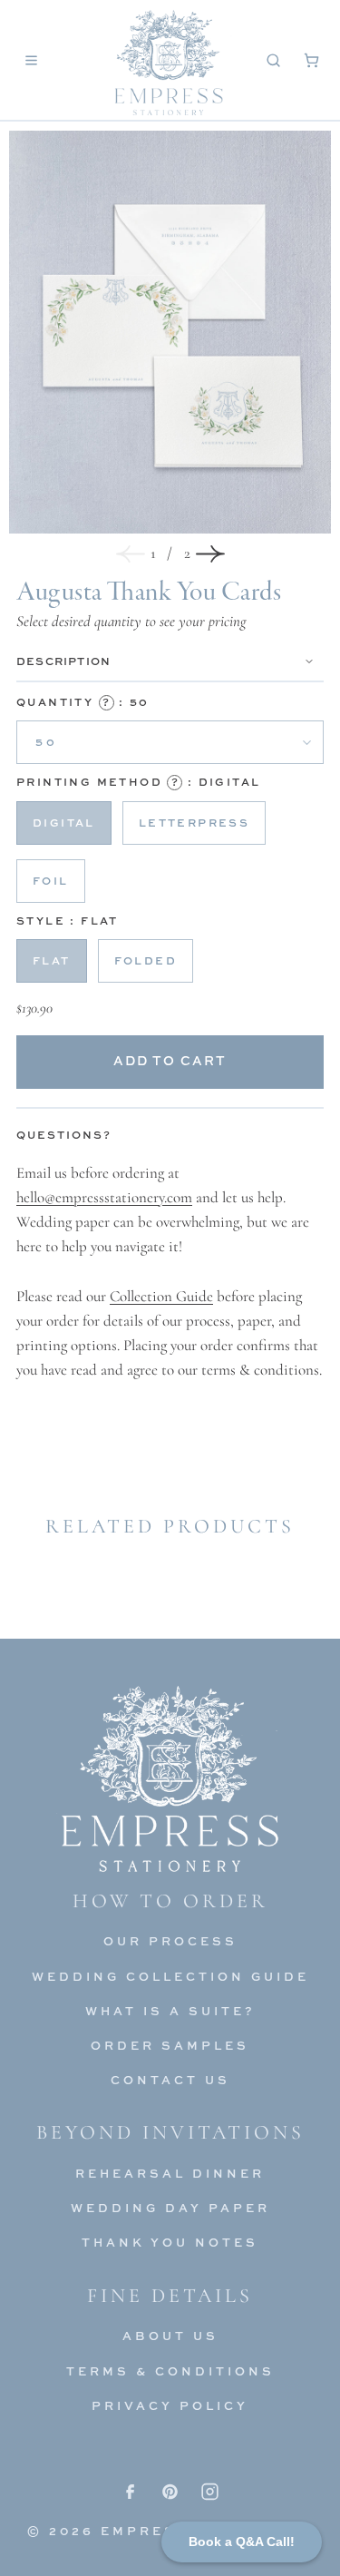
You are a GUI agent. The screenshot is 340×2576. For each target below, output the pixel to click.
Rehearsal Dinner (170, 2173)
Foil (51, 881)
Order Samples (170, 2045)
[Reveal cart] (311, 60)
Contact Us (170, 2080)
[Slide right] (210, 553)
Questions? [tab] (64, 1135)
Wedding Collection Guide (170, 1976)
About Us (170, 2336)
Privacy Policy (170, 2405)
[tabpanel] (170, 1272)
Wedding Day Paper (170, 2208)
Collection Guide (161, 1296)
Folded (146, 960)
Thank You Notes (170, 2242)
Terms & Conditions (170, 2371)
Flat (52, 960)
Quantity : (83, 702)
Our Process (170, 1941)
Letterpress (194, 823)
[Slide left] (131, 553)
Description (63, 661)
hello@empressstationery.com (104, 1197)
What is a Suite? (170, 2011)
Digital (64, 823)
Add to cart (170, 1060)
